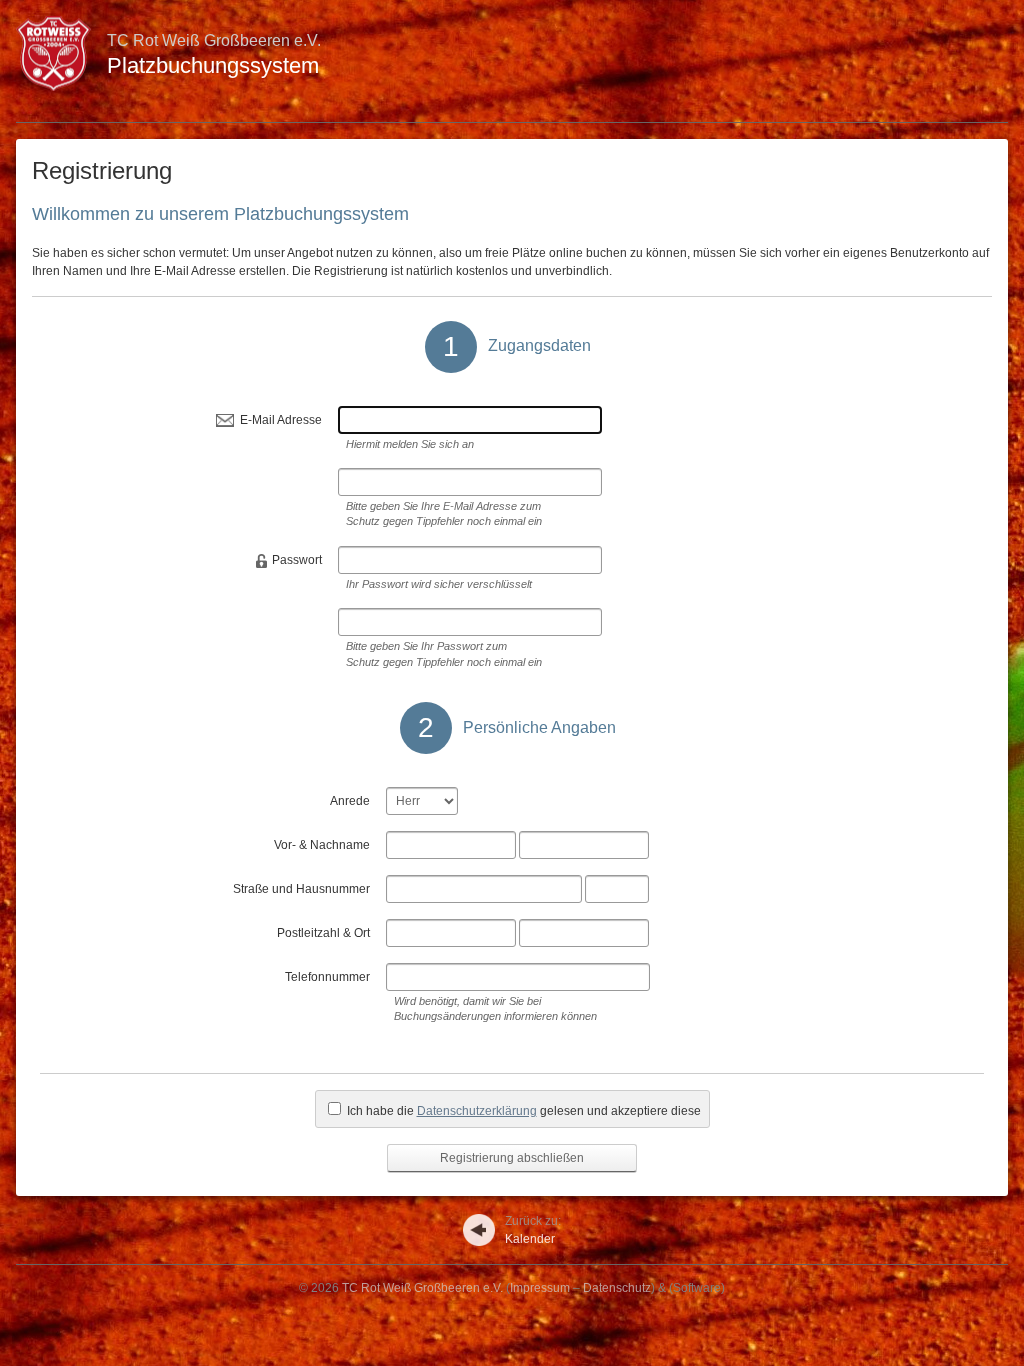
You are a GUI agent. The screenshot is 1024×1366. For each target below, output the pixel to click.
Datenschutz (617, 1288)
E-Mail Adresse (281, 420)
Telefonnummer (327, 977)
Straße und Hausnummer (301, 889)
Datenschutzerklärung (477, 1111)
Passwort (297, 560)
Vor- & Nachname (322, 845)
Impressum (540, 1288)
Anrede (350, 801)
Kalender (533, 1230)
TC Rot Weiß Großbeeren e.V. (422, 1288)
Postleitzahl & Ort (323, 933)
